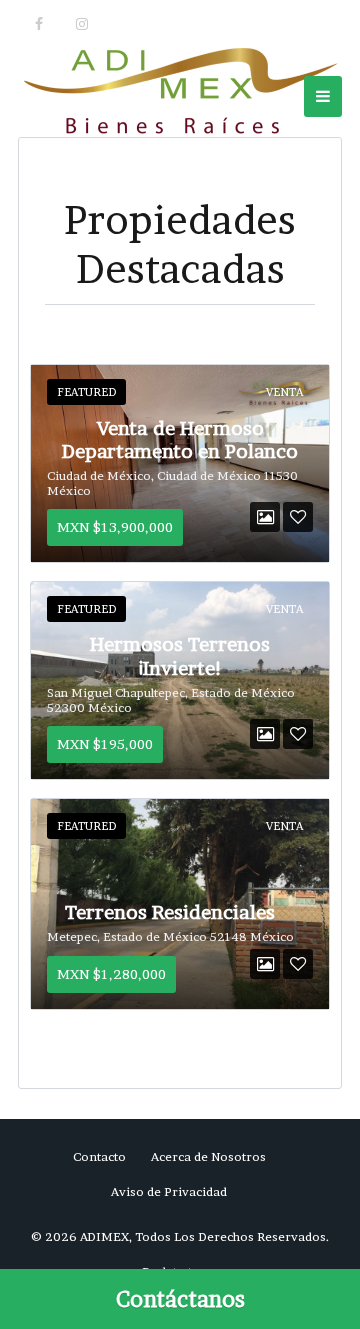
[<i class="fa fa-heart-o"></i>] (298, 517)
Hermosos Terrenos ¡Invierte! (180, 656)
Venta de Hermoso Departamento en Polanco (180, 440)
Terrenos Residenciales (170, 912)
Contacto (99, 1156)
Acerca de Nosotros (208, 1156)
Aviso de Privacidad (169, 1191)
